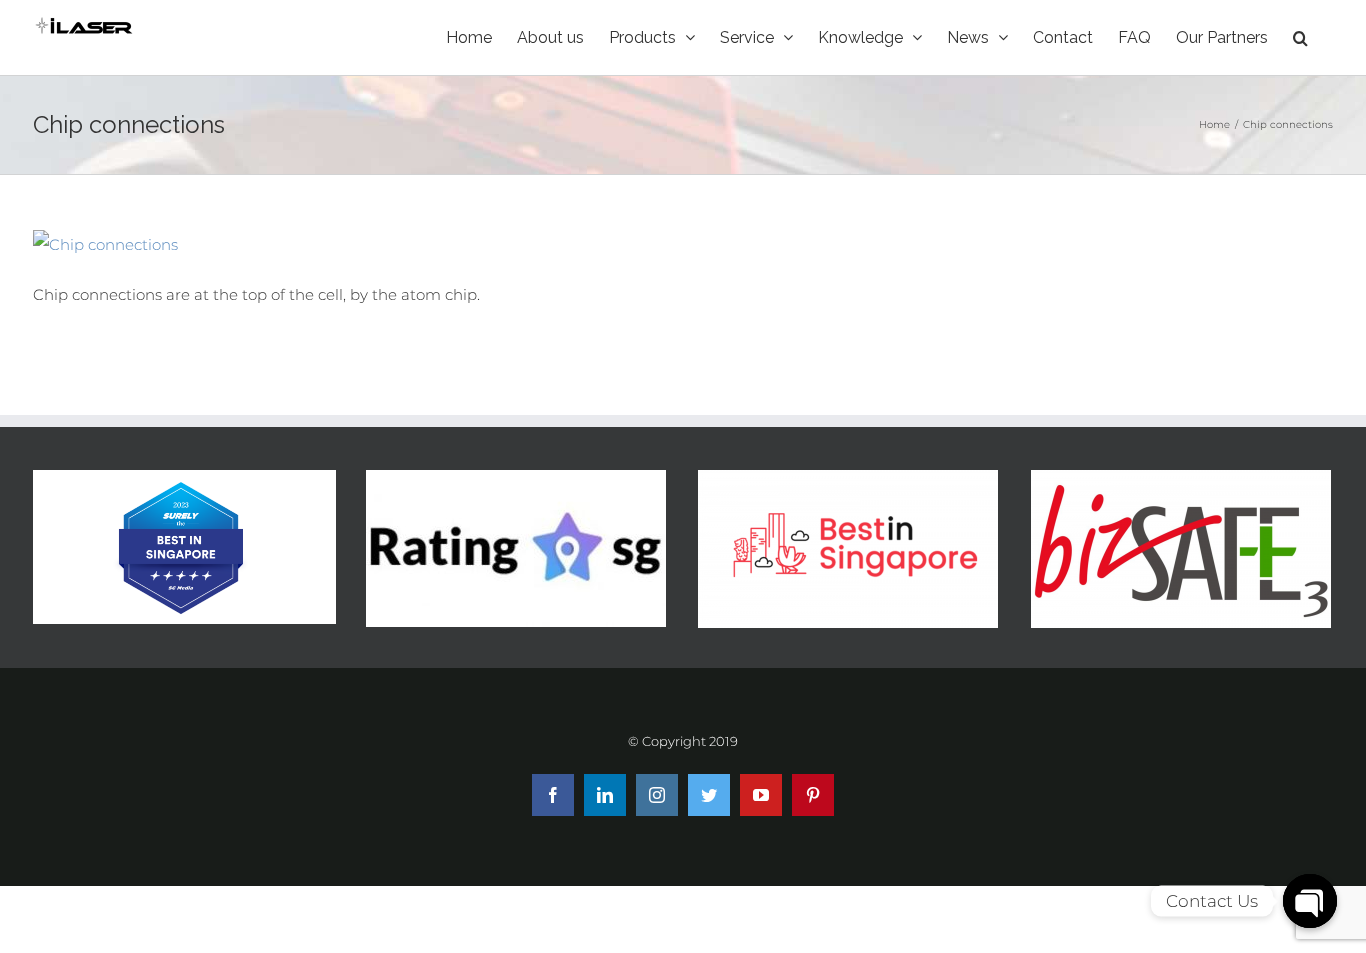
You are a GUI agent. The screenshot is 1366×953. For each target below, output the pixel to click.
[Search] (1300, 37)
